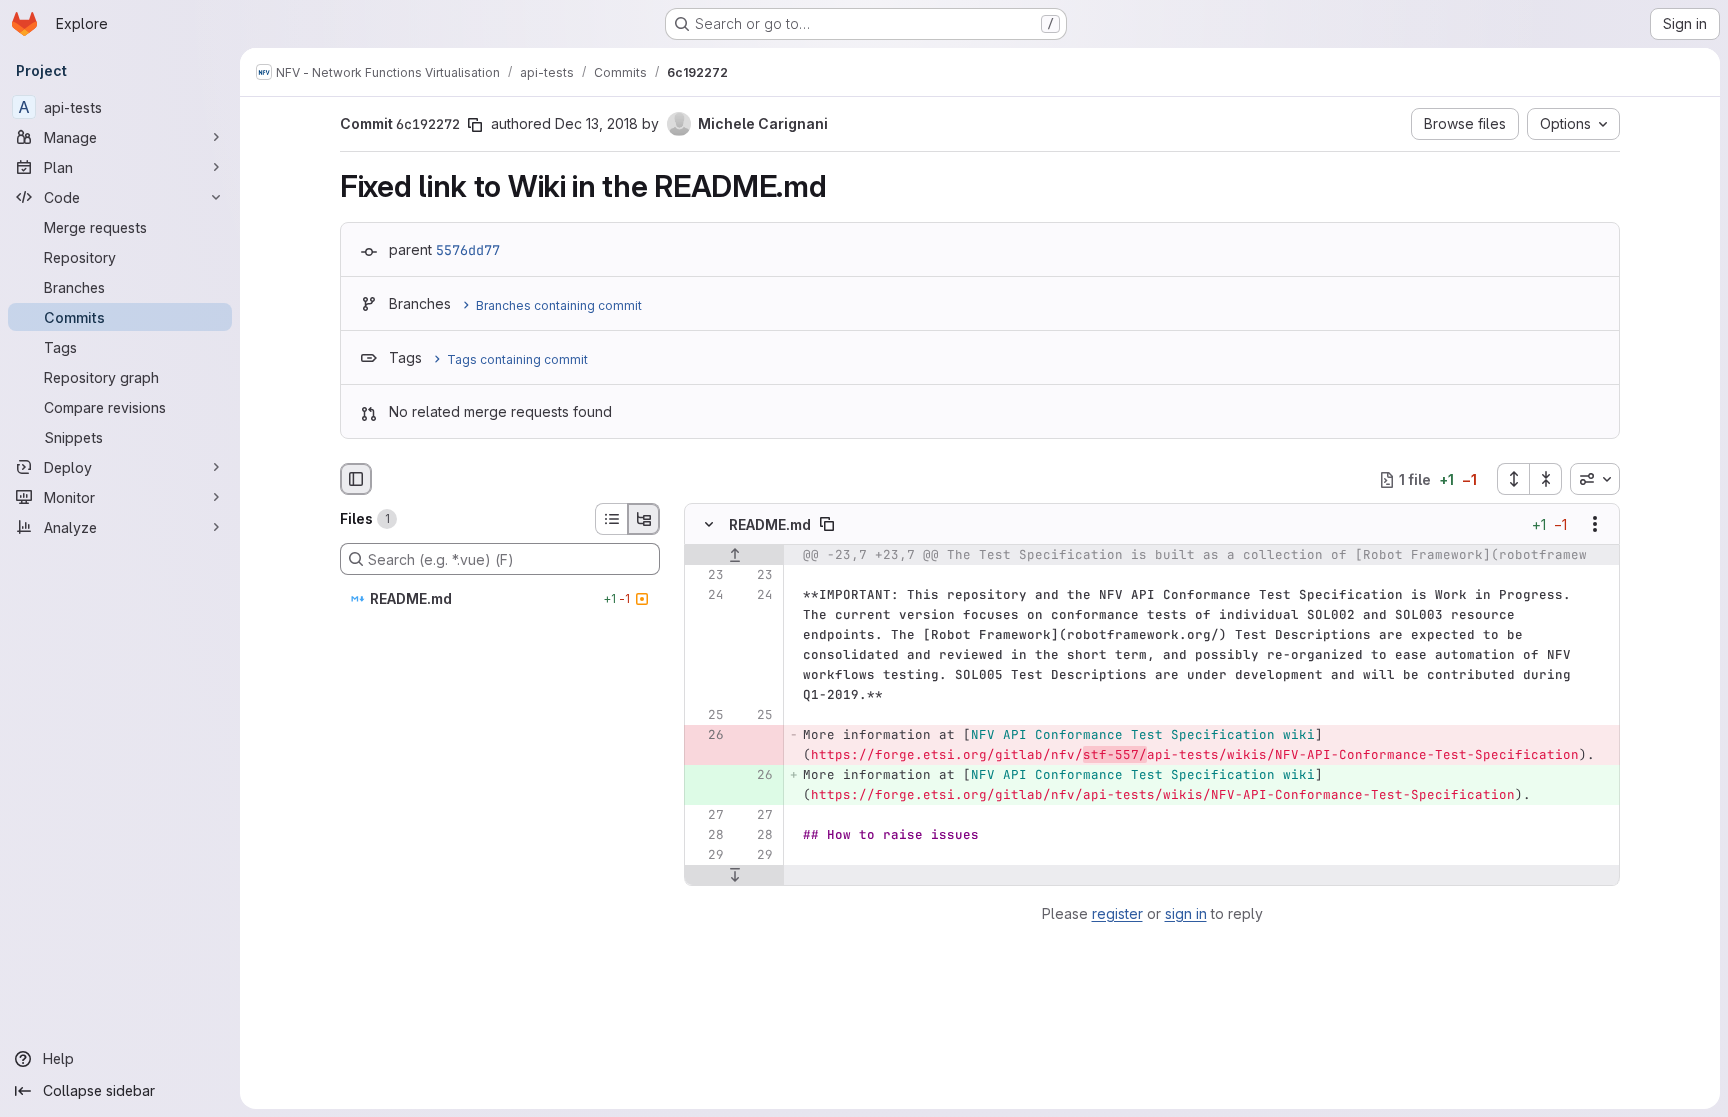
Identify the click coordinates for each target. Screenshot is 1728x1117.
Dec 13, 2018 (596, 123)
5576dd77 (468, 250)
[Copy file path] (827, 525)
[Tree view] (644, 519)
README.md (770, 524)
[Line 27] (707, 816)
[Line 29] (707, 856)
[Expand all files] (1513, 479)
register (1117, 913)
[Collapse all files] (1546, 479)
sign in (1186, 913)
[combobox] (1595, 479)
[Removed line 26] (707, 736)
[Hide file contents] (709, 525)
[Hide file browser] (356, 479)
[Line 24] (707, 596)
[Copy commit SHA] (475, 125)
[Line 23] (707, 576)
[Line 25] (707, 716)
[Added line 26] (756, 776)
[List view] (611, 519)
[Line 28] (707, 836)
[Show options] (1595, 525)
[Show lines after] (734, 876)
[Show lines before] (734, 556)
